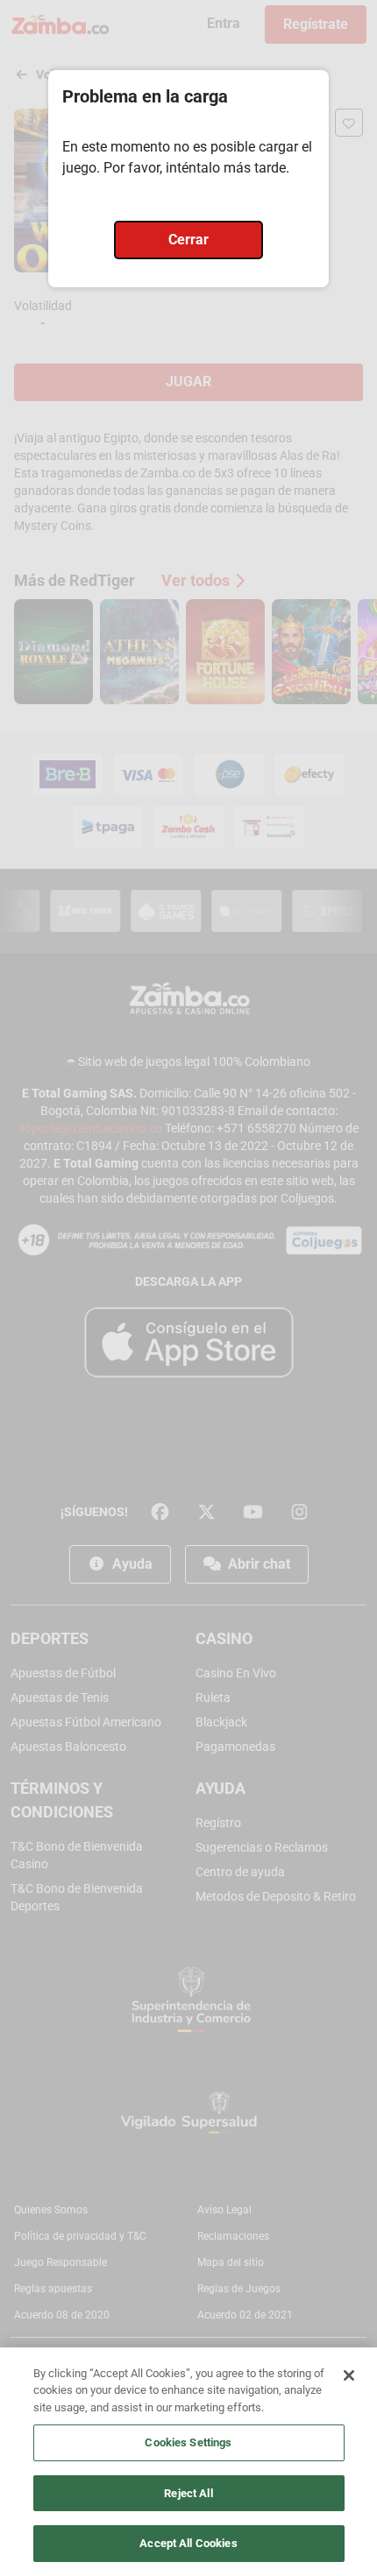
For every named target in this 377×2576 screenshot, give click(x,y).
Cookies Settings (188, 2442)
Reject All (188, 2493)
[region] (188, 2462)
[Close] (349, 2375)
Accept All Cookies (188, 2543)
